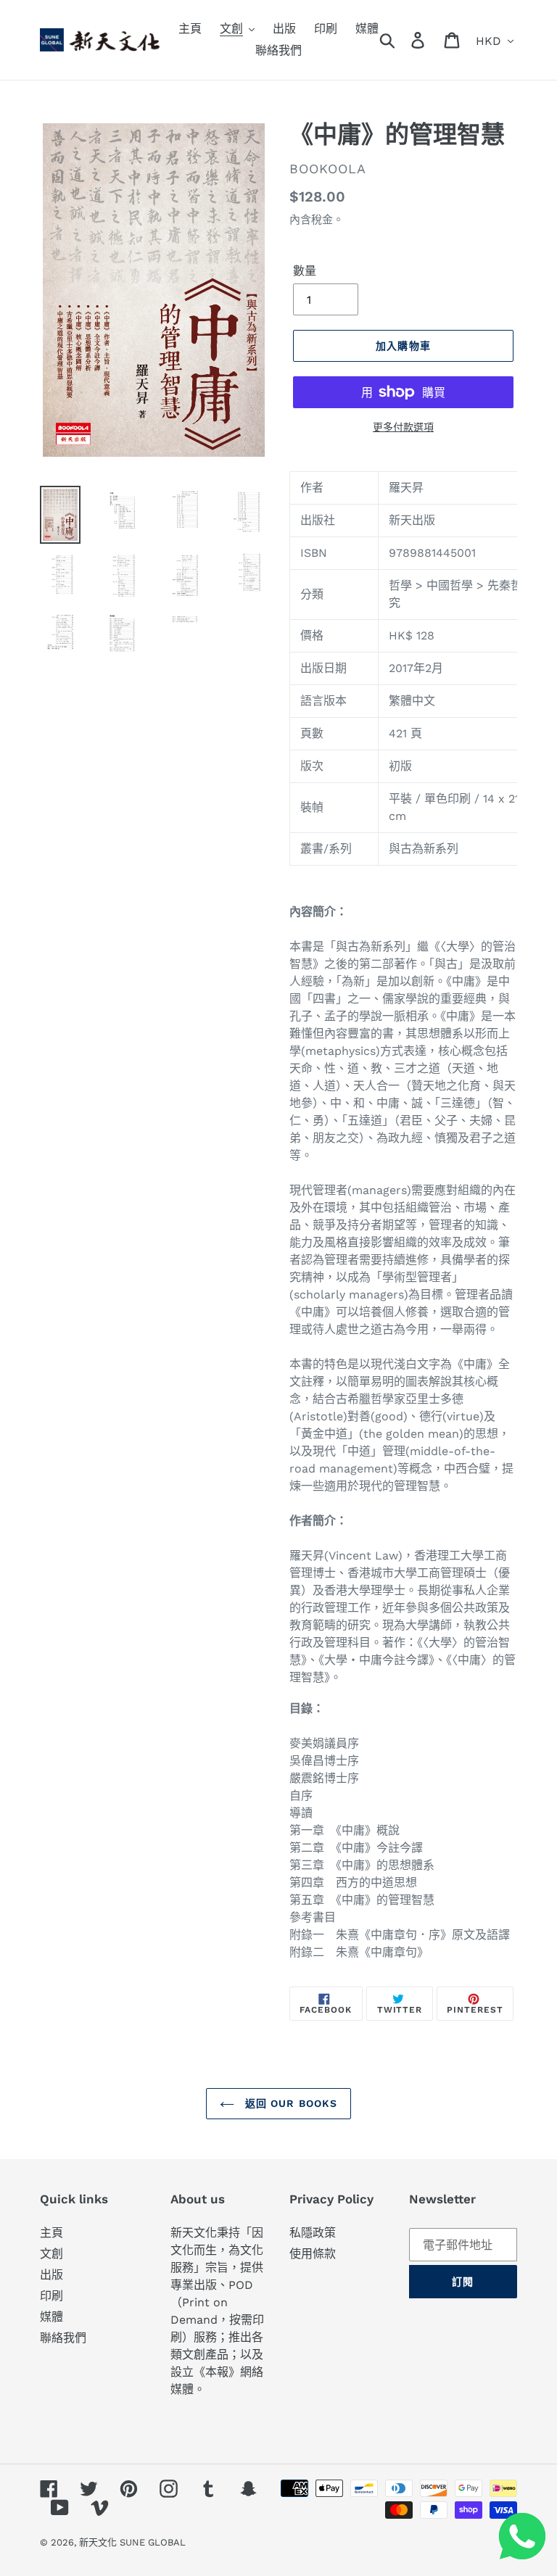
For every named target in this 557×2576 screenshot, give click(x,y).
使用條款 (313, 2254)
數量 (305, 271)
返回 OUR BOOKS (290, 2103)
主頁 (51, 2233)
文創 (51, 2254)
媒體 (51, 2317)
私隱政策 (313, 2233)
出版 (51, 2275)
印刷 (51, 2296)
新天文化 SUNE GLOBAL (132, 2542)
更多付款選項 (403, 427)
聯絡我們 (63, 2338)
